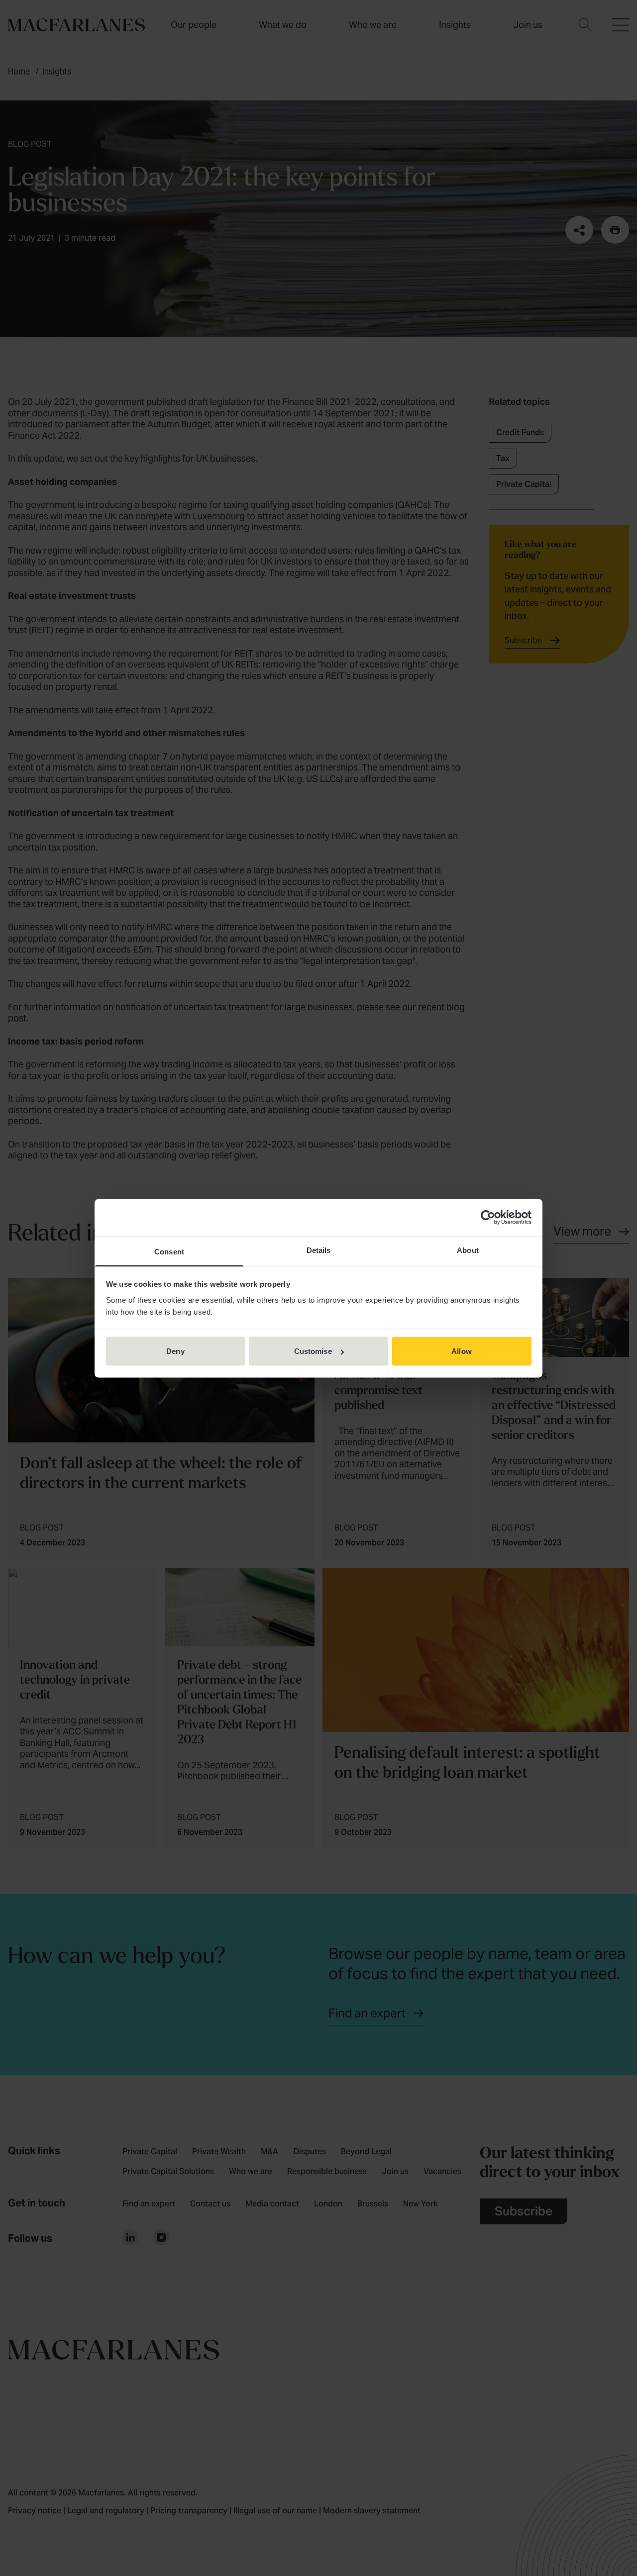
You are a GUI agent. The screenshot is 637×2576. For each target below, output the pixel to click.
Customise (313, 1351)
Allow (462, 1351)
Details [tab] (319, 1250)
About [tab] (468, 1250)
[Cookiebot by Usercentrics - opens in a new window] (488, 1218)
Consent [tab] (169, 1251)
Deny (175, 1351)
